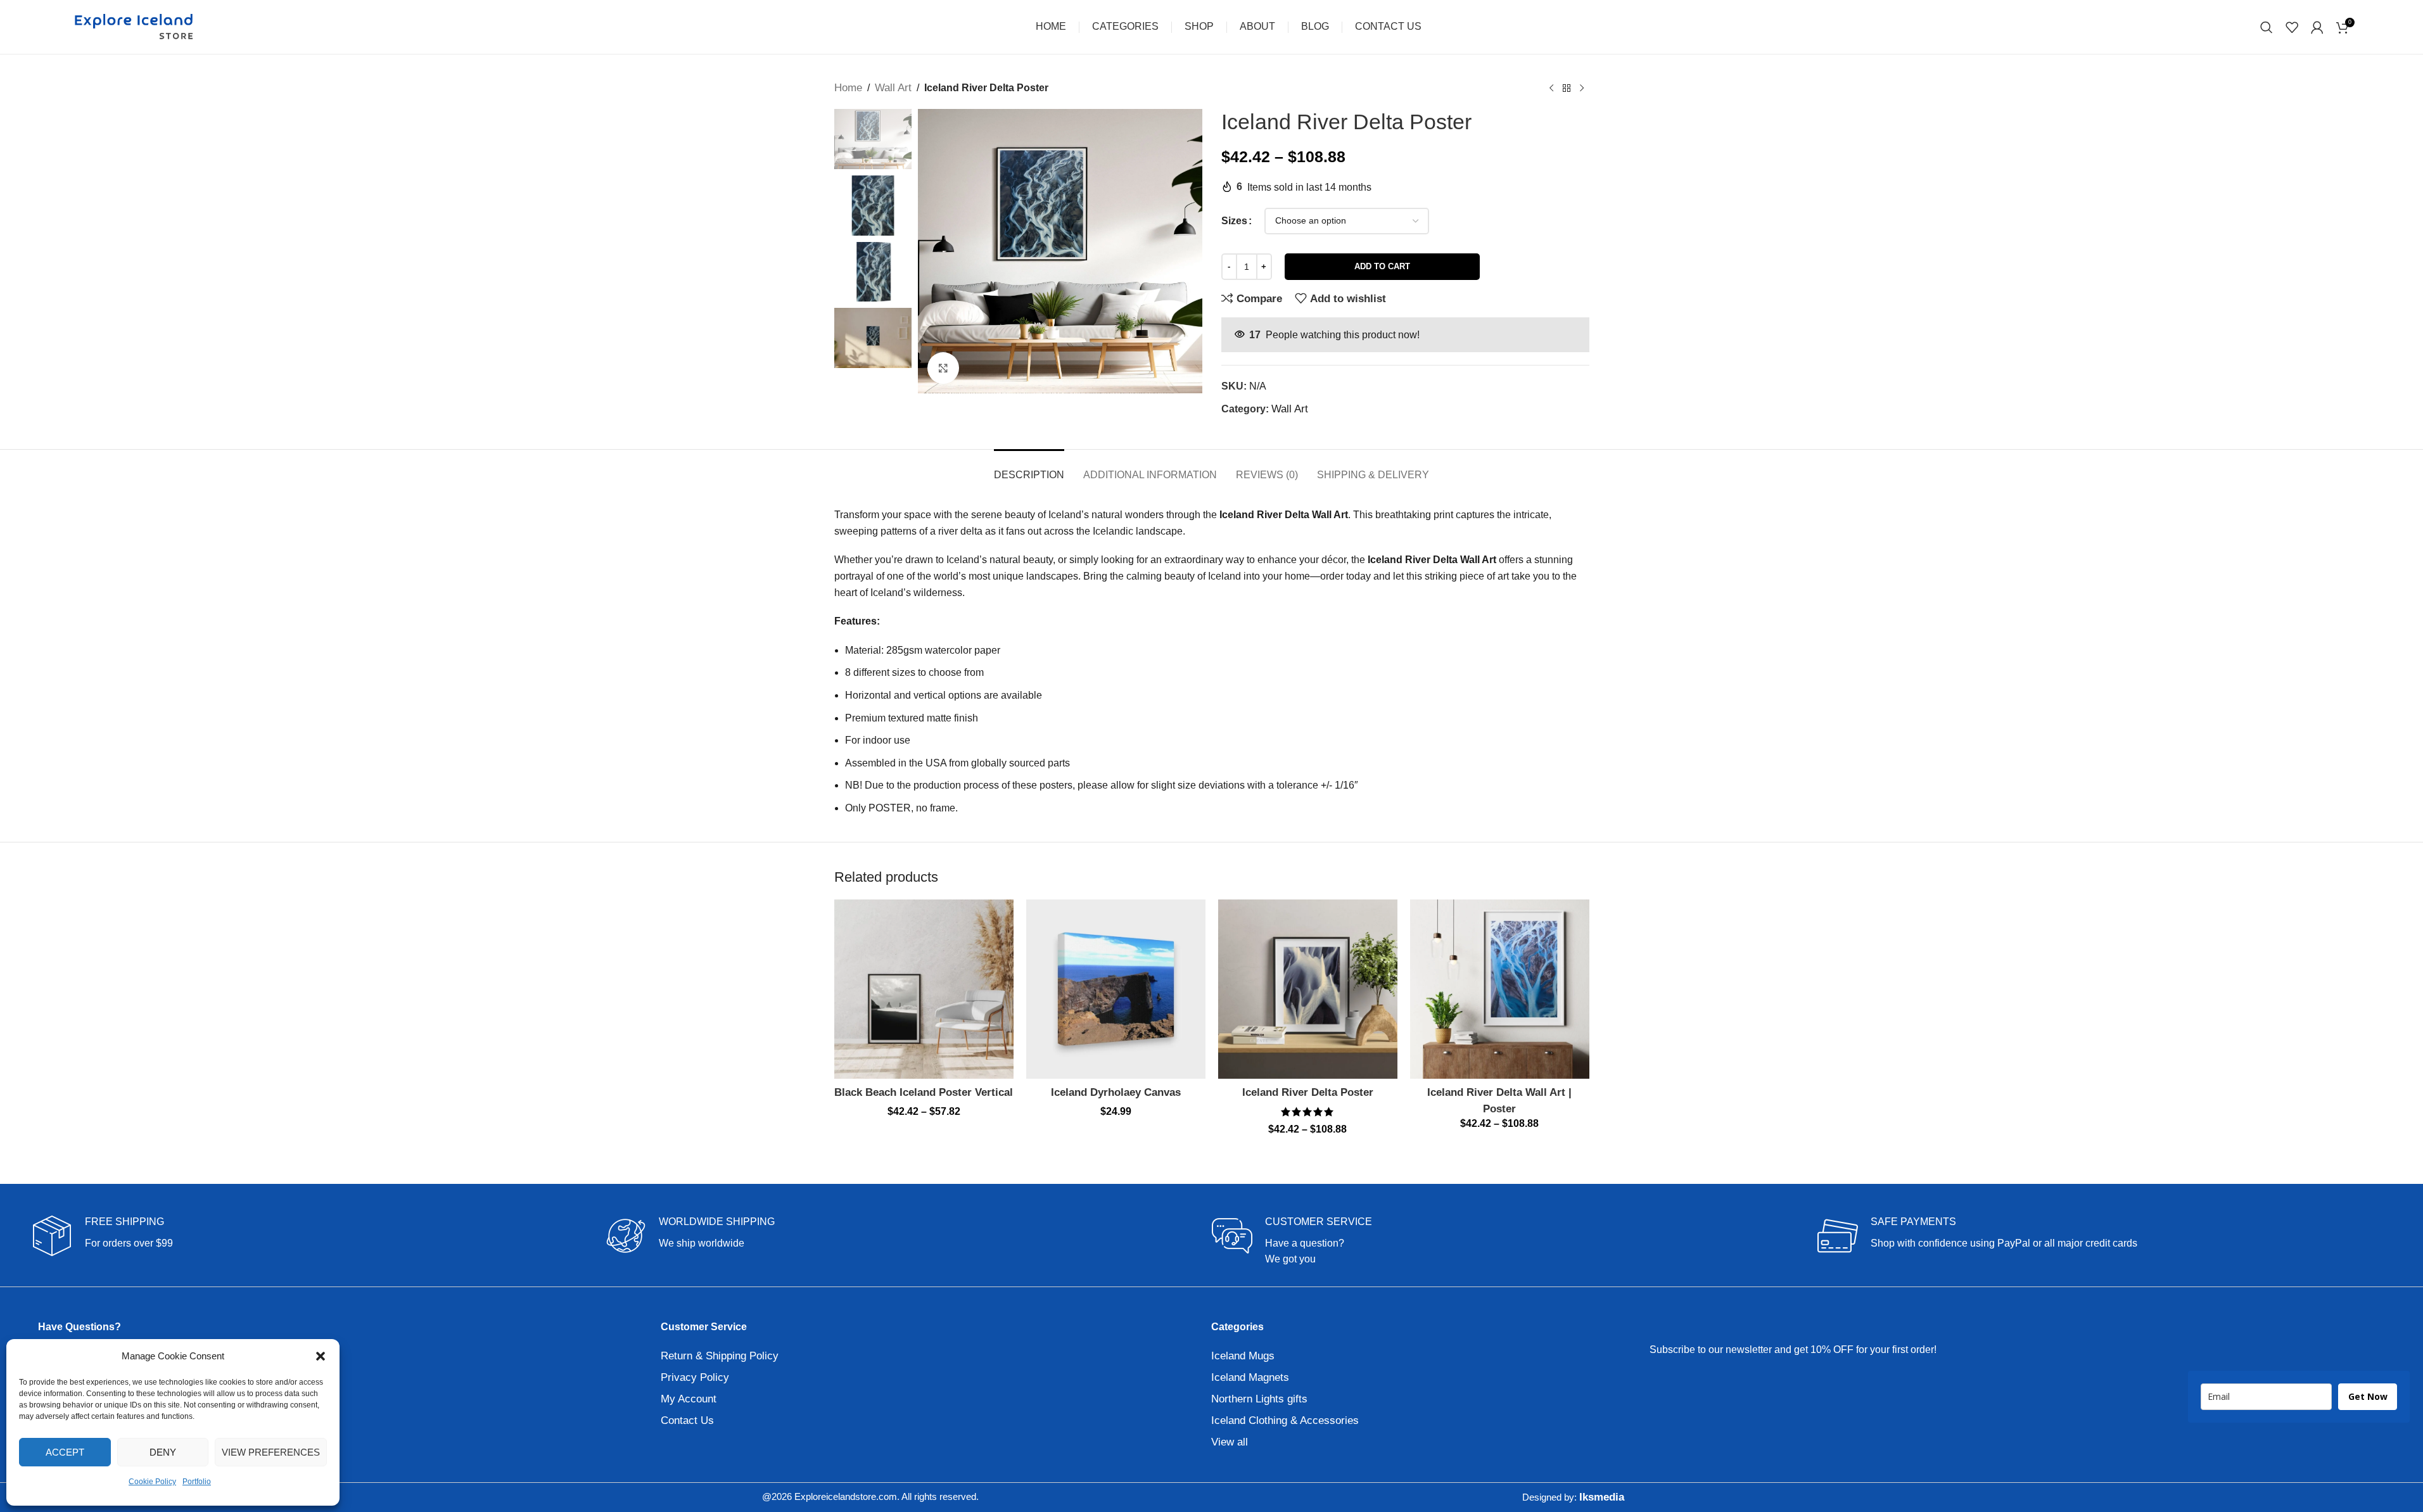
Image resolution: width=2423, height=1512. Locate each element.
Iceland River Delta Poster (1308, 1092)
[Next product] (1582, 88)
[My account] (2317, 27)
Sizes (1234, 221)
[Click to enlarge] (943, 368)
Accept (65, 1452)
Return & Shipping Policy (720, 1356)
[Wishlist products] (2292, 27)
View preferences (271, 1452)
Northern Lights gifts (1259, 1399)
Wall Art (893, 88)
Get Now (2368, 1396)
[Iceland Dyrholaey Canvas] (1116, 989)
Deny (163, 1452)
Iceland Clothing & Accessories (1285, 1420)
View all (1230, 1442)
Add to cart (1382, 266)
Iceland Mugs (1243, 1356)
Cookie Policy (152, 1482)
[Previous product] (1551, 88)
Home (848, 88)
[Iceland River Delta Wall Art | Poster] (1500, 989)
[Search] (2267, 27)
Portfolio (197, 1482)
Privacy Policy (695, 1377)
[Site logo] (134, 26)
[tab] (1029, 468)
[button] (321, 1356)
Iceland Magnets (1250, 1377)
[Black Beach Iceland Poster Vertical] (924, 989)
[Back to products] (1567, 88)
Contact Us (687, 1420)
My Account (689, 1399)
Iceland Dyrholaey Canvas (1116, 1092)
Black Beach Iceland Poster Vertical (924, 1092)
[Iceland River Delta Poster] (1308, 989)
